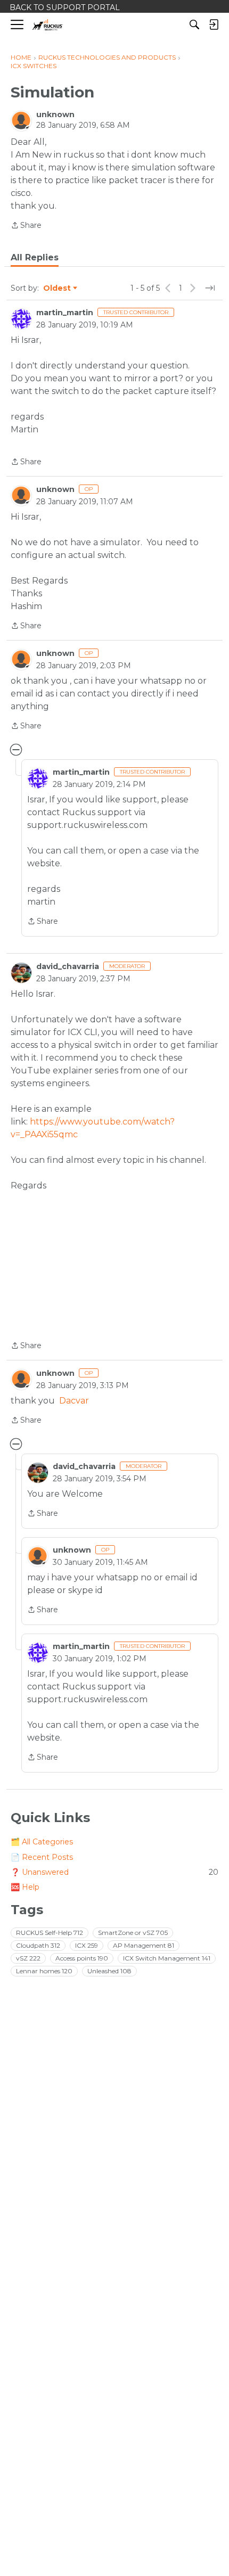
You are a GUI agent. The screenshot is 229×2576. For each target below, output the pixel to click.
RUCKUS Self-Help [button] (50, 1933)
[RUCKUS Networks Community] (48, 25)
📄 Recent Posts (42, 1857)
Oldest (58, 289)
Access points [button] (82, 1958)
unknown (55, 114)
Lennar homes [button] (44, 1971)
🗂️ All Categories (42, 1842)
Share (26, 226)
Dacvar (74, 1401)
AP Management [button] (144, 1945)
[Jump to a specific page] (210, 288)
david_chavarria (68, 966)
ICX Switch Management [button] (167, 1958)
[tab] (35, 258)
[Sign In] (214, 24)
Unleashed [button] (109, 1971)
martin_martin (65, 313)
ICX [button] (87, 1945)
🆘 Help (25, 1887)
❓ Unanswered (114, 1872)
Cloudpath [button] (38, 1945)
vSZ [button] (28, 1958)
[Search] (194, 24)
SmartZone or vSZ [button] (133, 1933)
